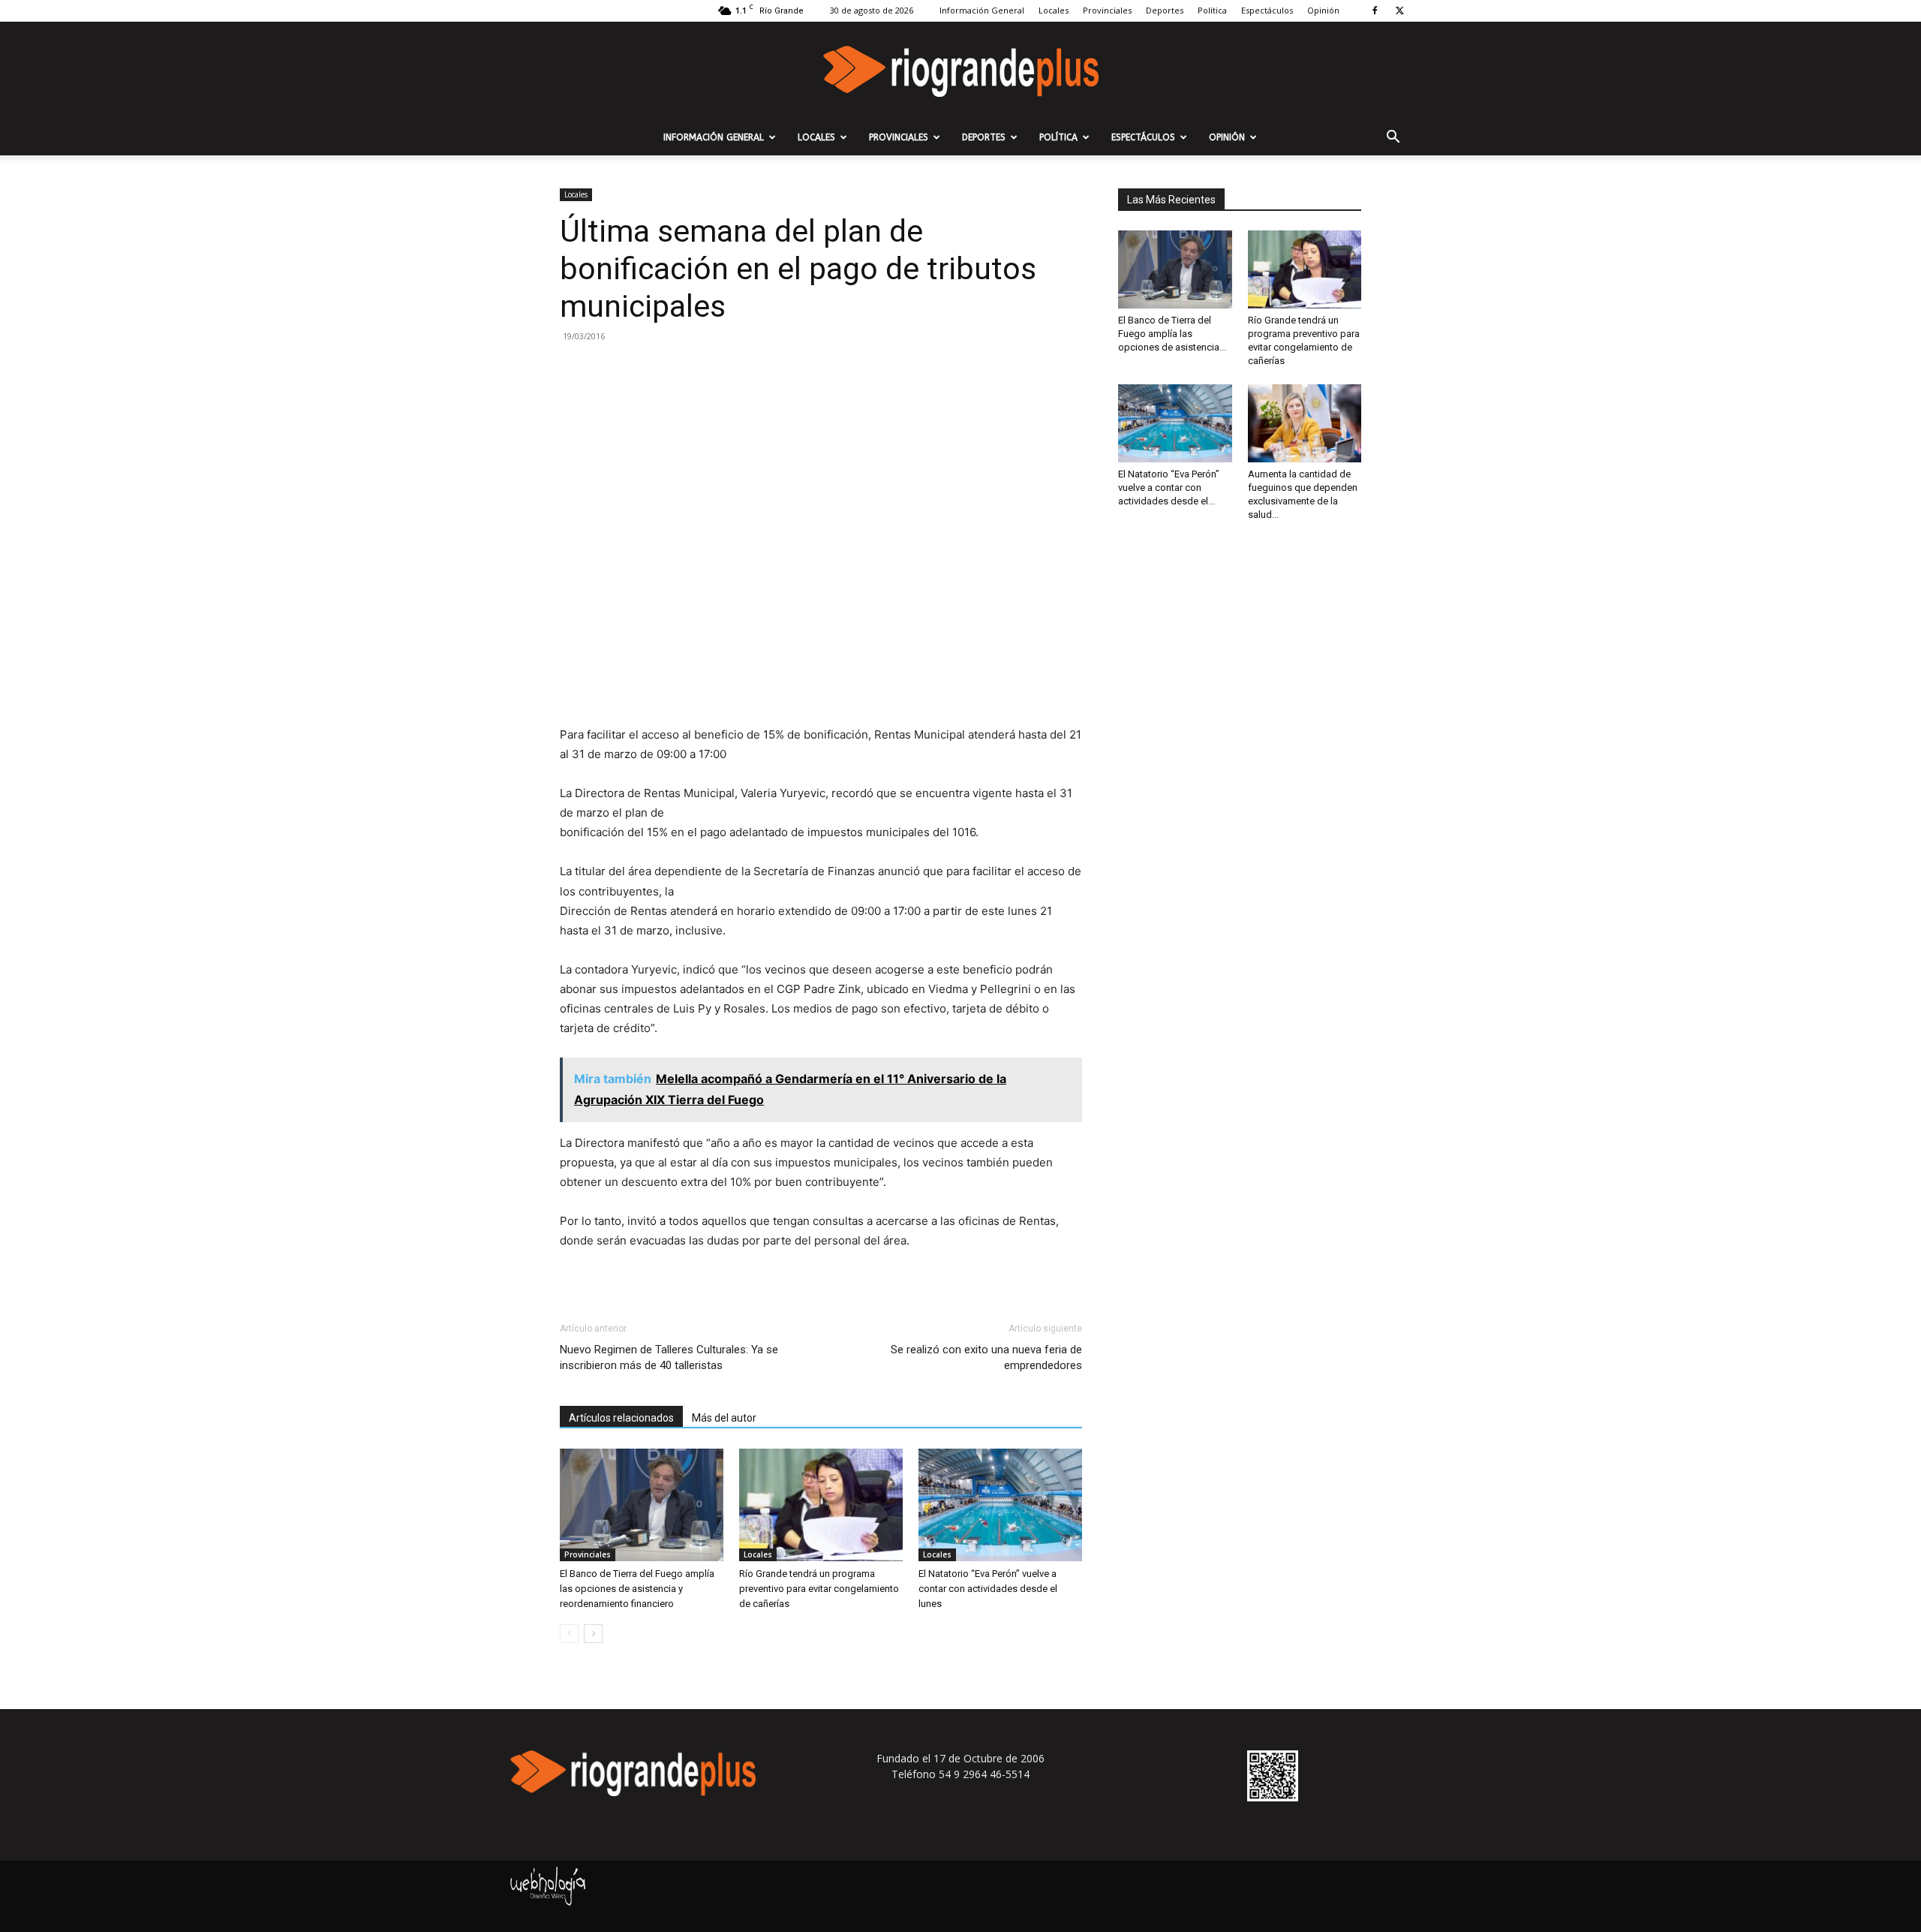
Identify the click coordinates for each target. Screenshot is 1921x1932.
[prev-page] (569, 1634)
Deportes (1165, 10)
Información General (982, 10)
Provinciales (1107, 10)
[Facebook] (1375, 11)
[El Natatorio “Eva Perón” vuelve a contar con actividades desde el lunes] (1000, 1505)
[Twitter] (1399, 11)
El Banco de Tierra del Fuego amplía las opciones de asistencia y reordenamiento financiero (637, 1589)
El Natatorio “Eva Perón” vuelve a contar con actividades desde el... (1169, 488)
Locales (1054, 10)
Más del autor (724, 1418)
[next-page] (593, 1634)
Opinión (1323, 10)
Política (1212, 10)
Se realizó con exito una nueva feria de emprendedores (986, 1357)
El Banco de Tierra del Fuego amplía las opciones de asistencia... (1172, 334)
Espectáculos (1267, 10)
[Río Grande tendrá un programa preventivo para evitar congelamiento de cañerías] (821, 1505)
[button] (1393, 138)
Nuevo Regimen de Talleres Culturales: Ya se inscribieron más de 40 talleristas (669, 1357)
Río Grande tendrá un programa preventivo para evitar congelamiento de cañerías (819, 1589)
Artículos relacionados (621, 1418)
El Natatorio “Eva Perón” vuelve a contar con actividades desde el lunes (988, 1589)
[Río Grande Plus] (960, 71)
